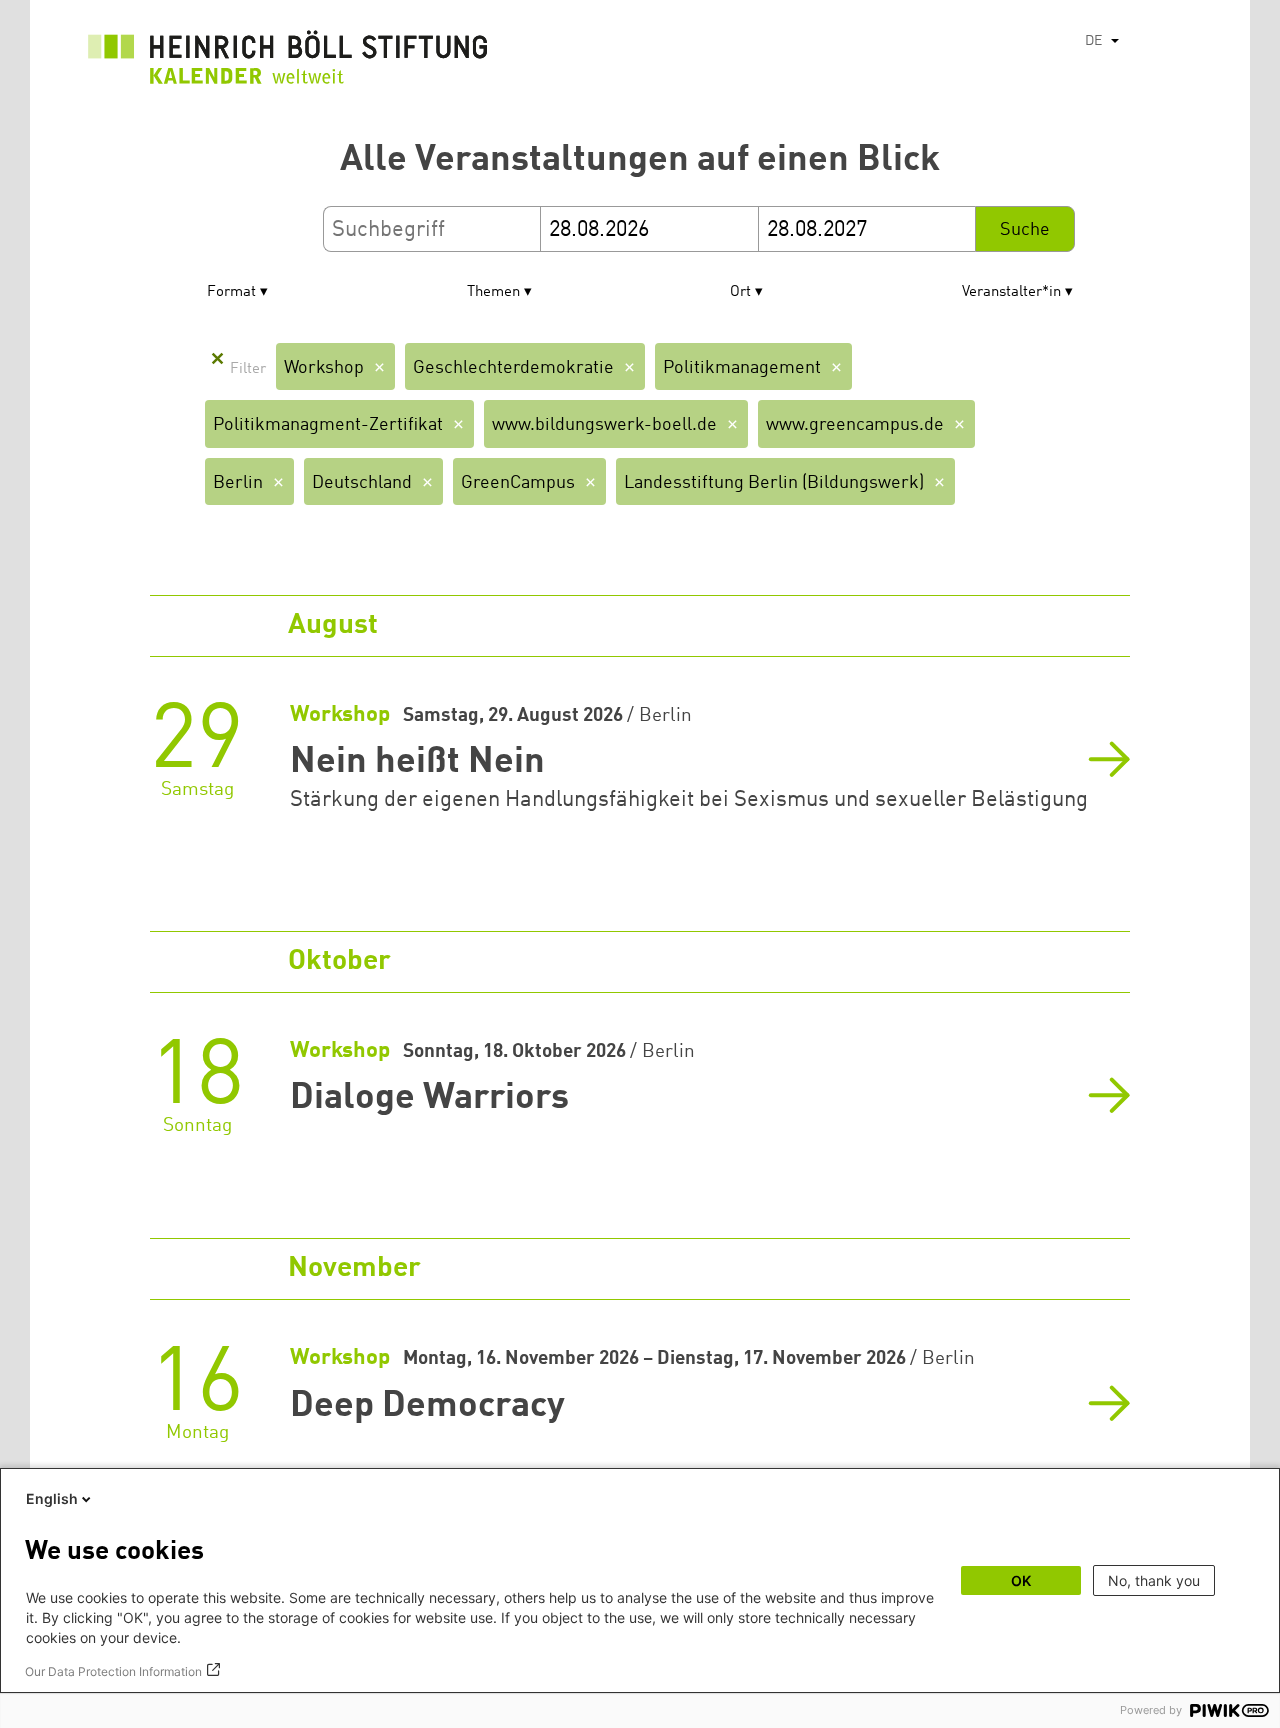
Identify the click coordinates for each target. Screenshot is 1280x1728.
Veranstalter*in (1011, 292)
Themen (493, 292)
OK (1021, 1580)
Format (231, 292)
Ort (740, 292)
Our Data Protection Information (113, 1671)
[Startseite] (288, 62)
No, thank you (1154, 1580)
